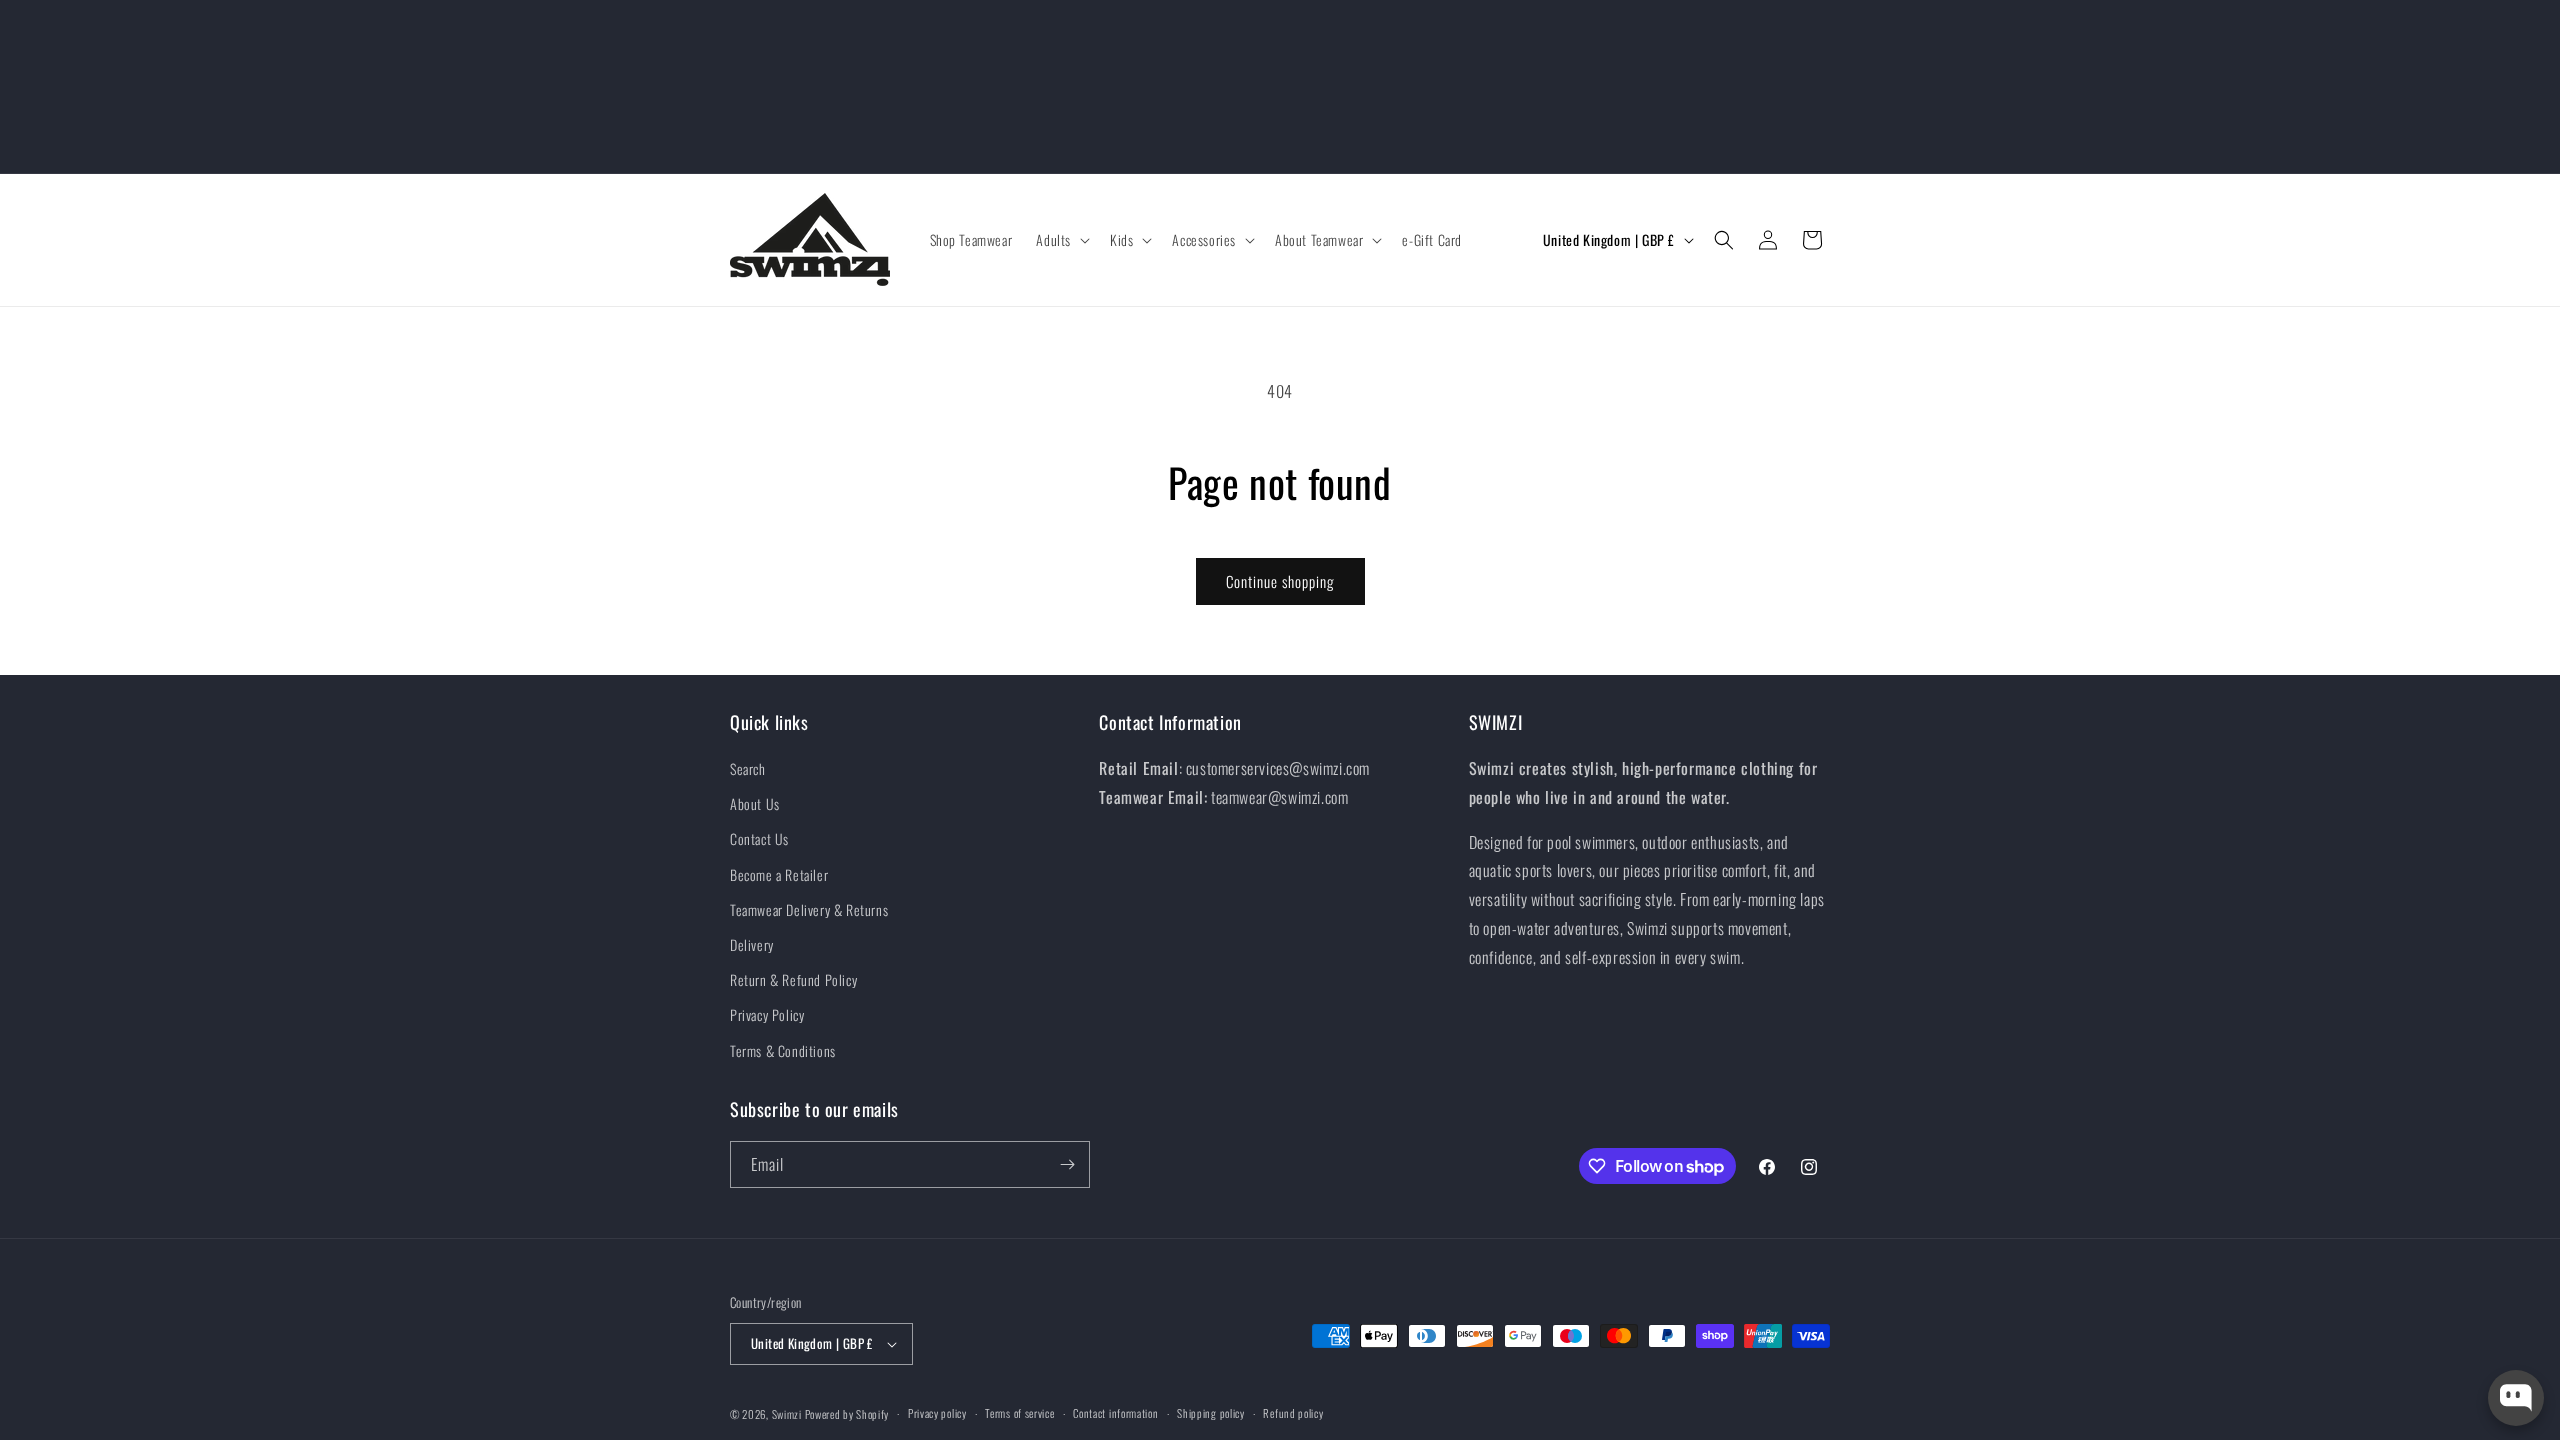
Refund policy (1293, 1413)
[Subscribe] (1067, 1164)
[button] (1061, 240)
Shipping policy (1211, 1413)
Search (748, 768)
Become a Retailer (779, 874)
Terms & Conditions (783, 1050)
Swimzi (787, 1414)
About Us (755, 803)
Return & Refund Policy (793, 979)
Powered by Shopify (847, 1414)
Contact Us (759, 838)
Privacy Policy (767, 1014)
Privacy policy (937, 1413)
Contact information (1115, 1413)
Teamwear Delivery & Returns (809, 909)
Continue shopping (1280, 581)
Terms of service (1019, 1413)
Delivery (752, 944)
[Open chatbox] (2516, 1398)
